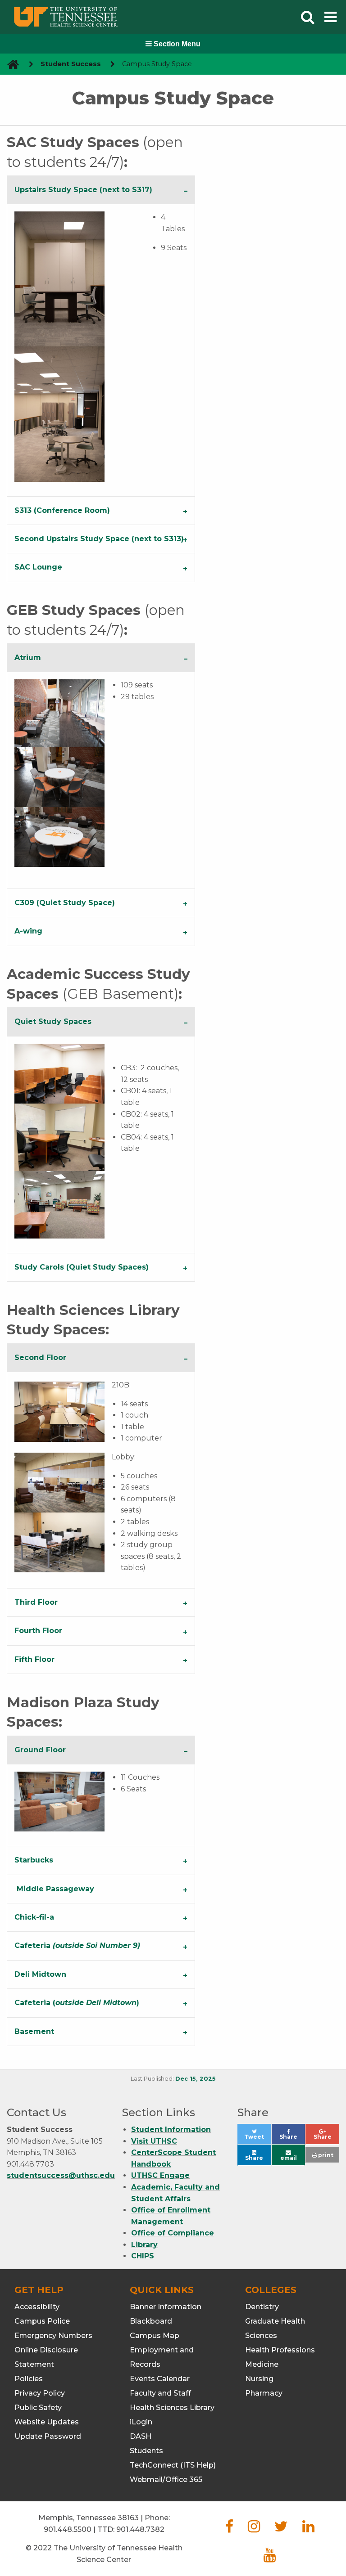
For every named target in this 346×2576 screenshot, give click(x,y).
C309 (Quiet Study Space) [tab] (65, 903)
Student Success (71, 64)
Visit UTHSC (154, 2141)
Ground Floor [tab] (40, 1750)
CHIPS (143, 2256)
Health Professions (280, 2350)
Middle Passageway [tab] (55, 1889)
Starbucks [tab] (34, 1860)
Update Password (48, 2436)
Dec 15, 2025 (196, 2079)
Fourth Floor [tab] (38, 1631)
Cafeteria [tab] (77, 1945)
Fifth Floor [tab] (34, 1659)
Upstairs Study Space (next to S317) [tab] (83, 190)
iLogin (141, 2422)
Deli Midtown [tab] (40, 1974)
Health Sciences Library (172, 2408)
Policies (29, 2379)
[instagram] (254, 2529)
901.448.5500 (68, 2529)
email (289, 2158)
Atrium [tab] (28, 657)
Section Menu (176, 44)
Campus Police (42, 2321)
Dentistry (262, 2307)
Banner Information (166, 2307)
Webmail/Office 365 (166, 2480)
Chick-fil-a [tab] (34, 1917)
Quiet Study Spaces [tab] (53, 1021)
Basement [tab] (34, 2031)
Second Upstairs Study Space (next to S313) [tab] (99, 539)
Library (144, 2245)
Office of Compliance (173, 2233)
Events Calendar (160, 2379)
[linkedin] (308, 2529)
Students (146, 2451)
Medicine (262, 2364)
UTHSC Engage (160, 2175)
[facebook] (229, 2529)
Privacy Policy (40, 2393)
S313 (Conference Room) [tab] (62, 510)
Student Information (171, 2129)
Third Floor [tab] (36, 1602)
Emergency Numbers (53, 2336)
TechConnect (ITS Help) (173, 2465)
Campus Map (155, 2336)
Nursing (259, 2379)
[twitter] (281, 2529)
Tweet (257, 2139)
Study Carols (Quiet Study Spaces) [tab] (82, 1267)
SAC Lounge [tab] (38, 567)
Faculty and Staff (160, 2393)
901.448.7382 (140, 2529)
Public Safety (38, 2408)
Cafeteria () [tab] (77, 2003)
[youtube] (270, 2558)
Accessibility (37, 2307)
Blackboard (151, 2321)
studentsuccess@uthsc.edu (61, 2175)
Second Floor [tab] (40, 1358)
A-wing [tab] (28, 931)
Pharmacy (264, 2393)
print (325, 2155)
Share (292, 2139)
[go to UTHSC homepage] (10, 64)
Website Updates (47, 2422)
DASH (141, 2436)
